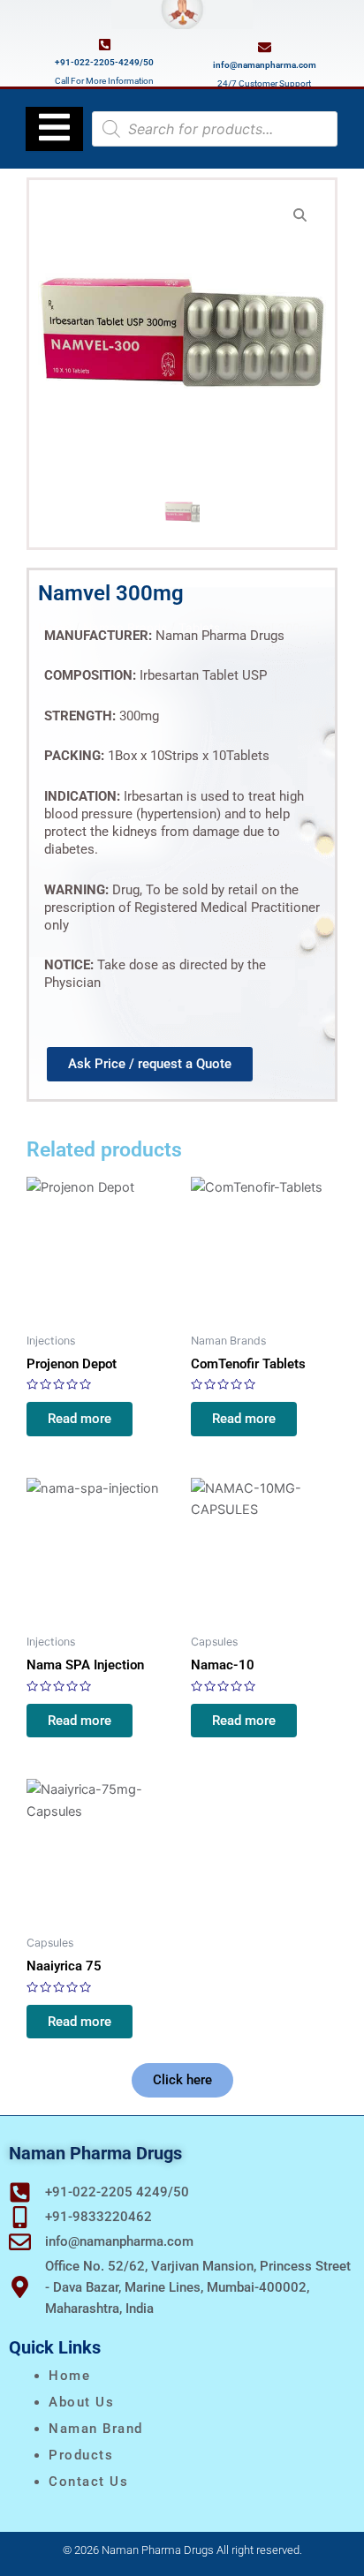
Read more (80, 1419)
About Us (81, 2402)
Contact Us (88, 2482)
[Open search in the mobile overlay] (215, 129)
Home (69, 2376)
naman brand (96, 2429)
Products (81, 2455)
